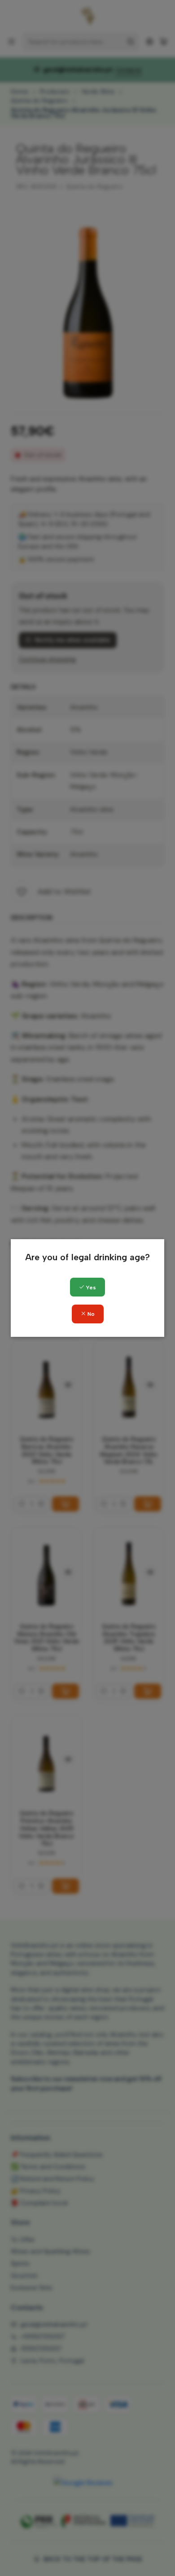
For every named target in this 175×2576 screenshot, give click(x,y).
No (90, 1314)
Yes (90, 1288)
